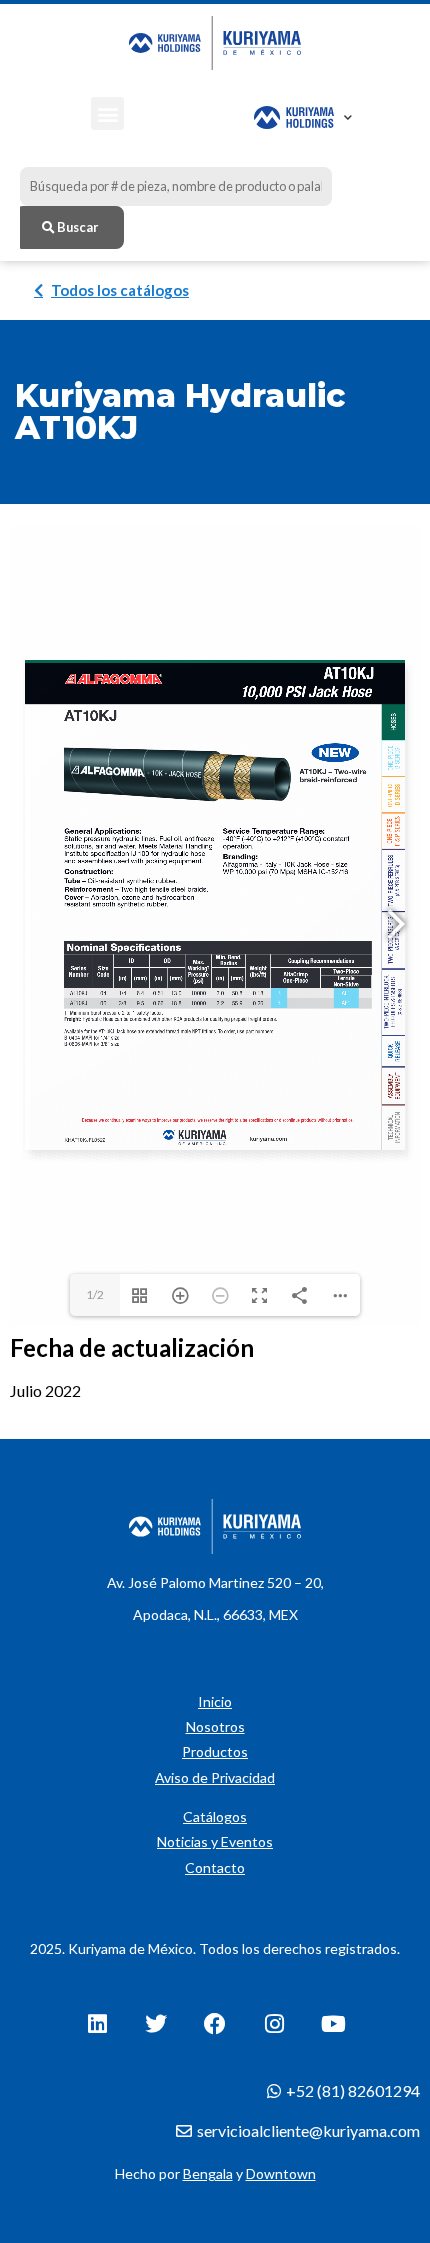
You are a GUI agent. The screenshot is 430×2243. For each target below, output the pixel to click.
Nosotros (215, 1726)
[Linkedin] (97, 2024)
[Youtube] (333, 2024)
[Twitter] (156, 2024)
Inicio (215, 1701)
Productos (215, 1751)
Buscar (76, 227)
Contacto (215, 1867)
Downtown (281, 2173)
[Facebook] (215, 2024)
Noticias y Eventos (215, 1841)
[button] (107, 113)
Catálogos (215, 1816)
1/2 (95, 1294)
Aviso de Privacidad (215, 1777)
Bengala (208, 2173)
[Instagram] (274, 2024)
